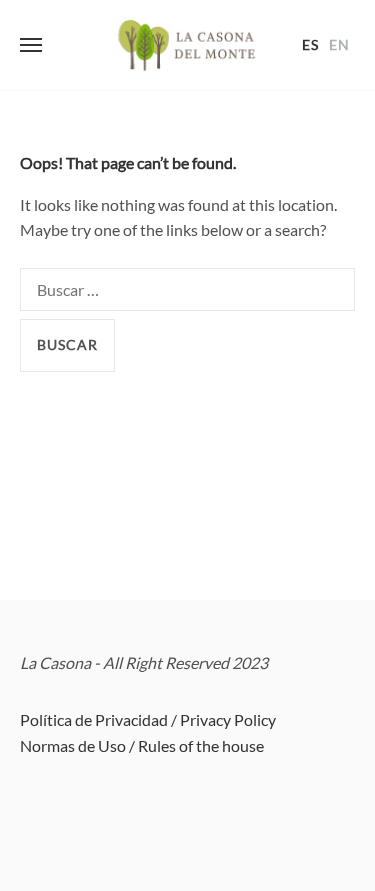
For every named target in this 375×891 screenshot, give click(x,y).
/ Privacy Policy (223, 719)
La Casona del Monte (188, 45)
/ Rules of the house (196, 745)
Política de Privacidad (94, 719)
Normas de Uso (73, 745)
